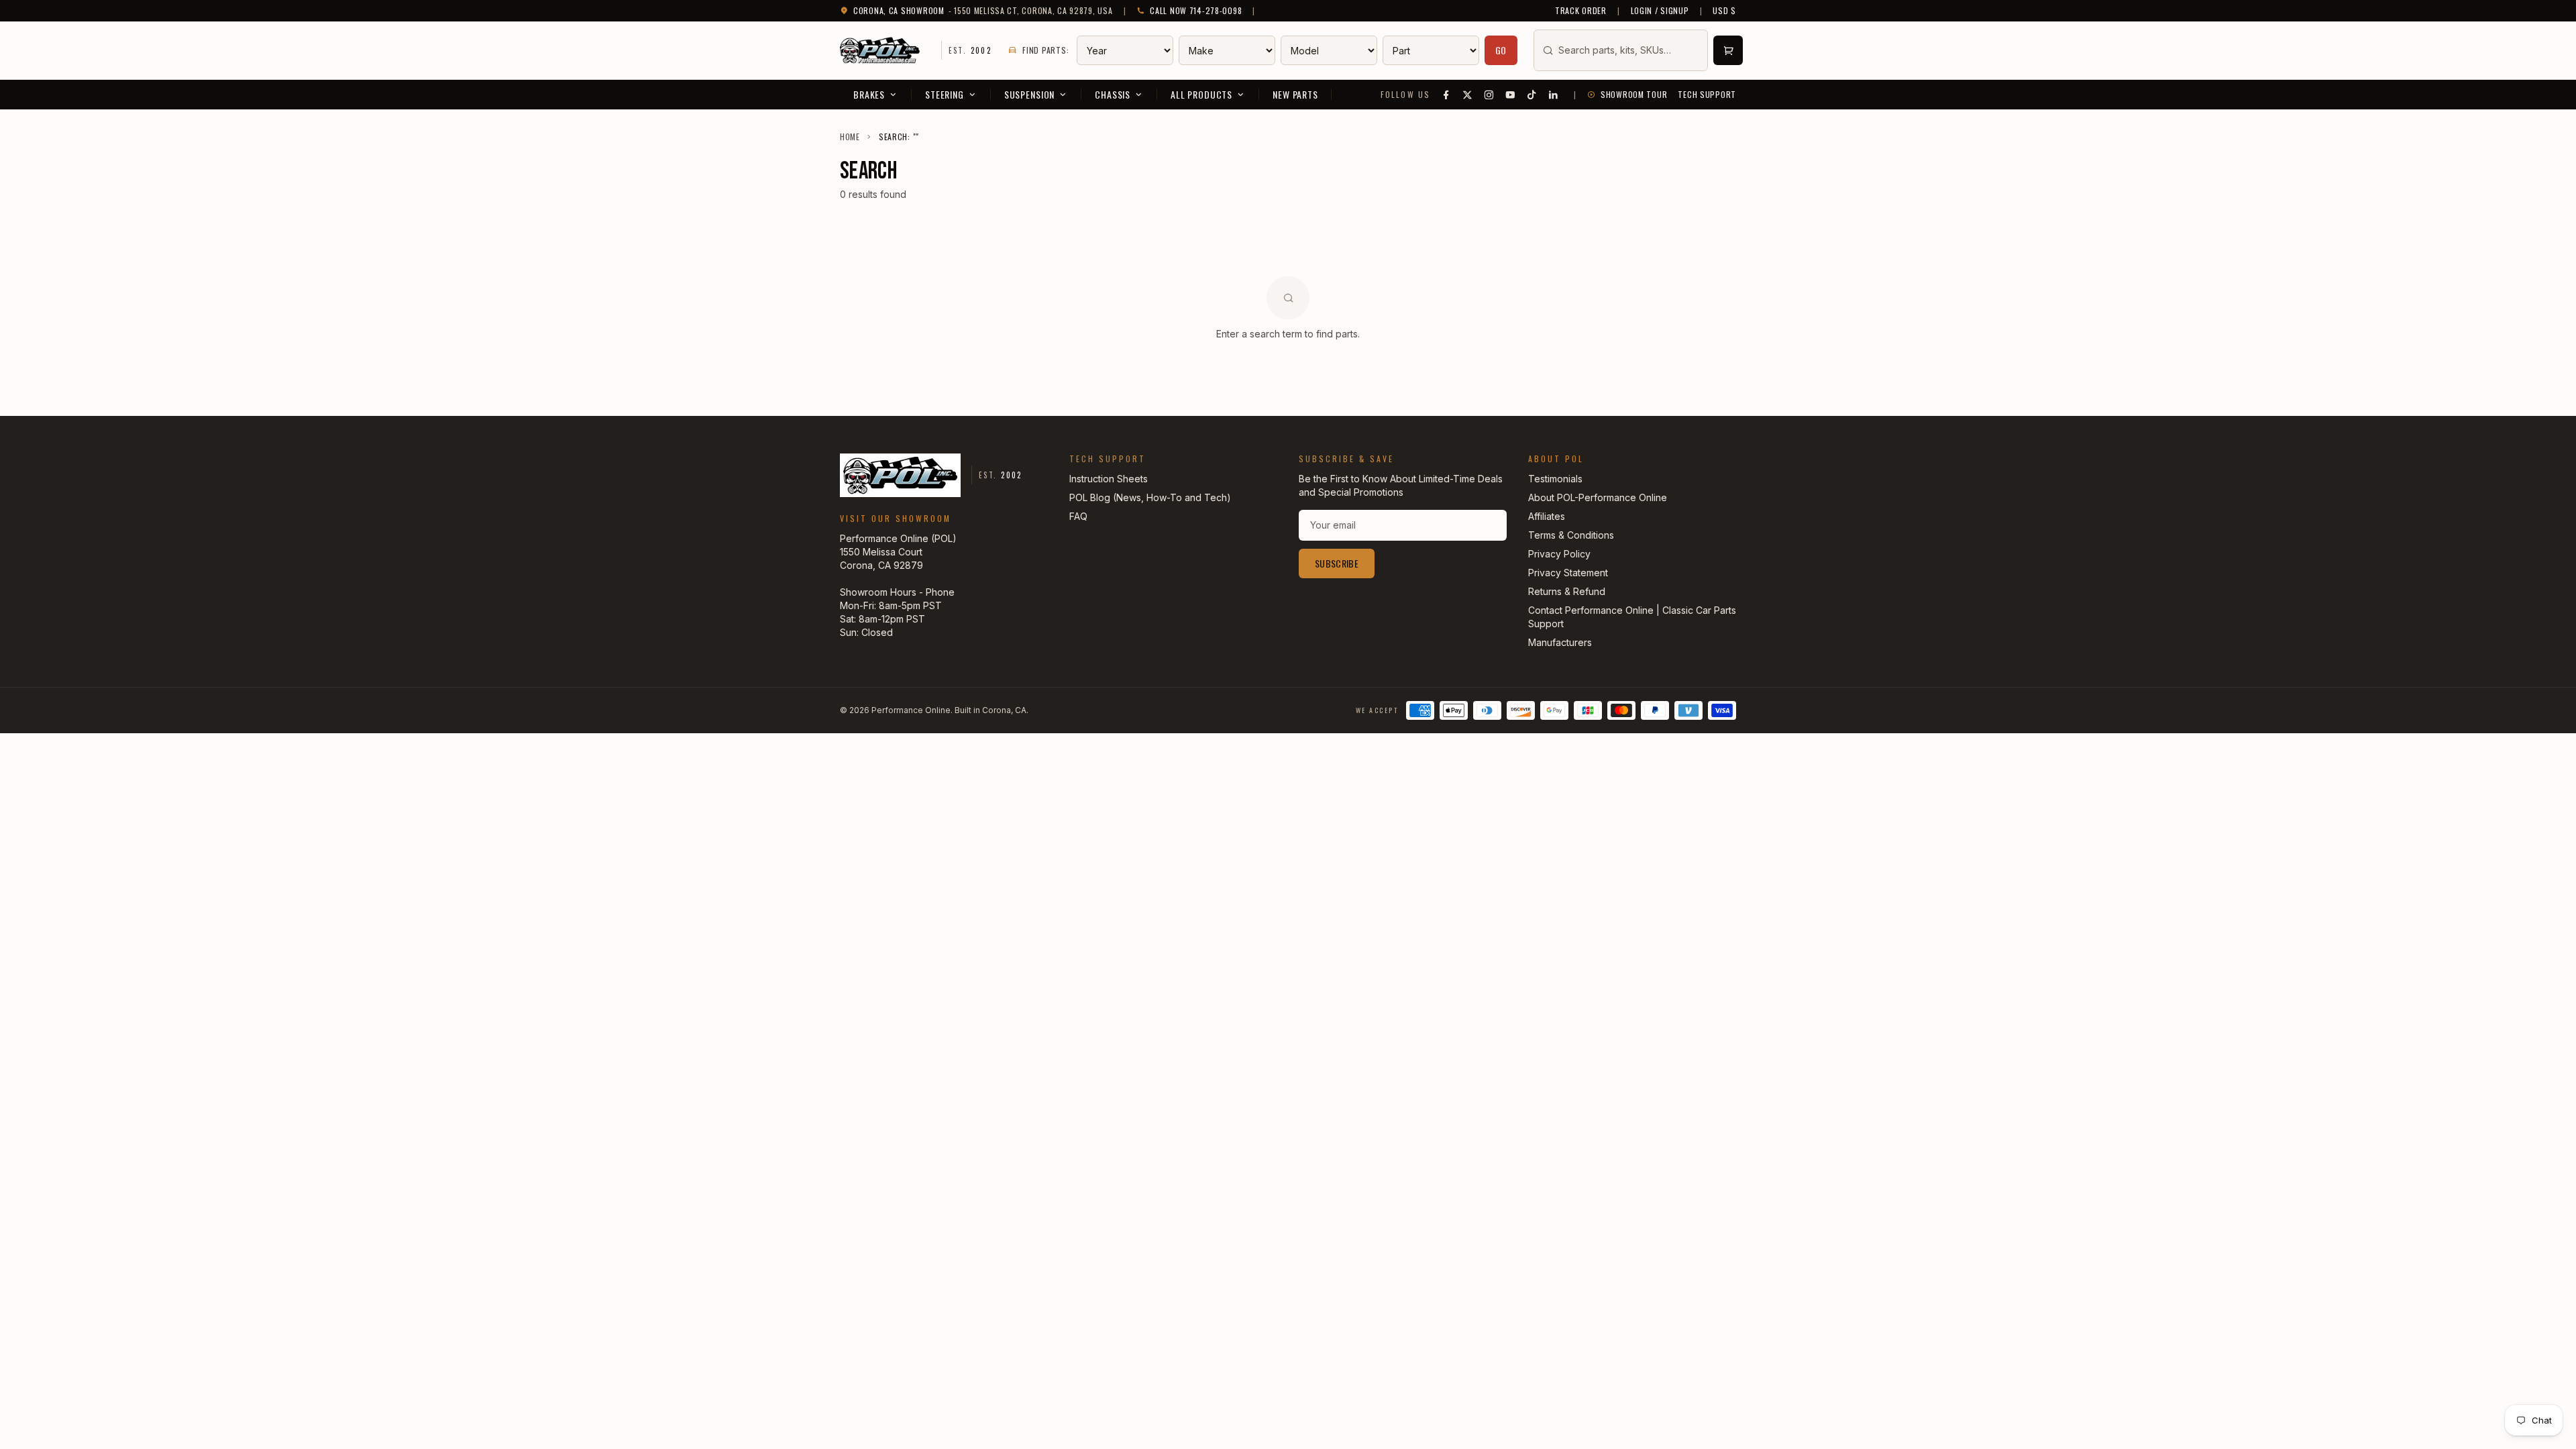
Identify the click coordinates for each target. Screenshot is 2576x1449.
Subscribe (1337, 563)
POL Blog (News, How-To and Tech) (1150, 497)
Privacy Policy (1559, 554)
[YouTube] (1511, 95)
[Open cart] (1728, 50)
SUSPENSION (1029, 94)
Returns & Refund (1567, 591)
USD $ (1724, 11)
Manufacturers (1560, 642)
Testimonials (1555, 479)
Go (1501, 50)
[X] (1468, 95)
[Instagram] (1489, 95)
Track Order (1581, 11)
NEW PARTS (1295, 94)
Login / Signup (1660, 11)
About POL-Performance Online (1598, 497)
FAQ (1078, 516)
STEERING (945, 94)
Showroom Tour (1634, 95)
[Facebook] (1446, 95)
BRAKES (869, 94)
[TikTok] (1532, 95)
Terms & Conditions (1571, 535)
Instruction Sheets (1109, 479)
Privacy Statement (1568, 573)
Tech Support (1707, 95)
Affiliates (1547, 516)
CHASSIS (1113, 94)
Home (850, 137)
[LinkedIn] (1554, 95)
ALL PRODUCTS (1201, 94)
